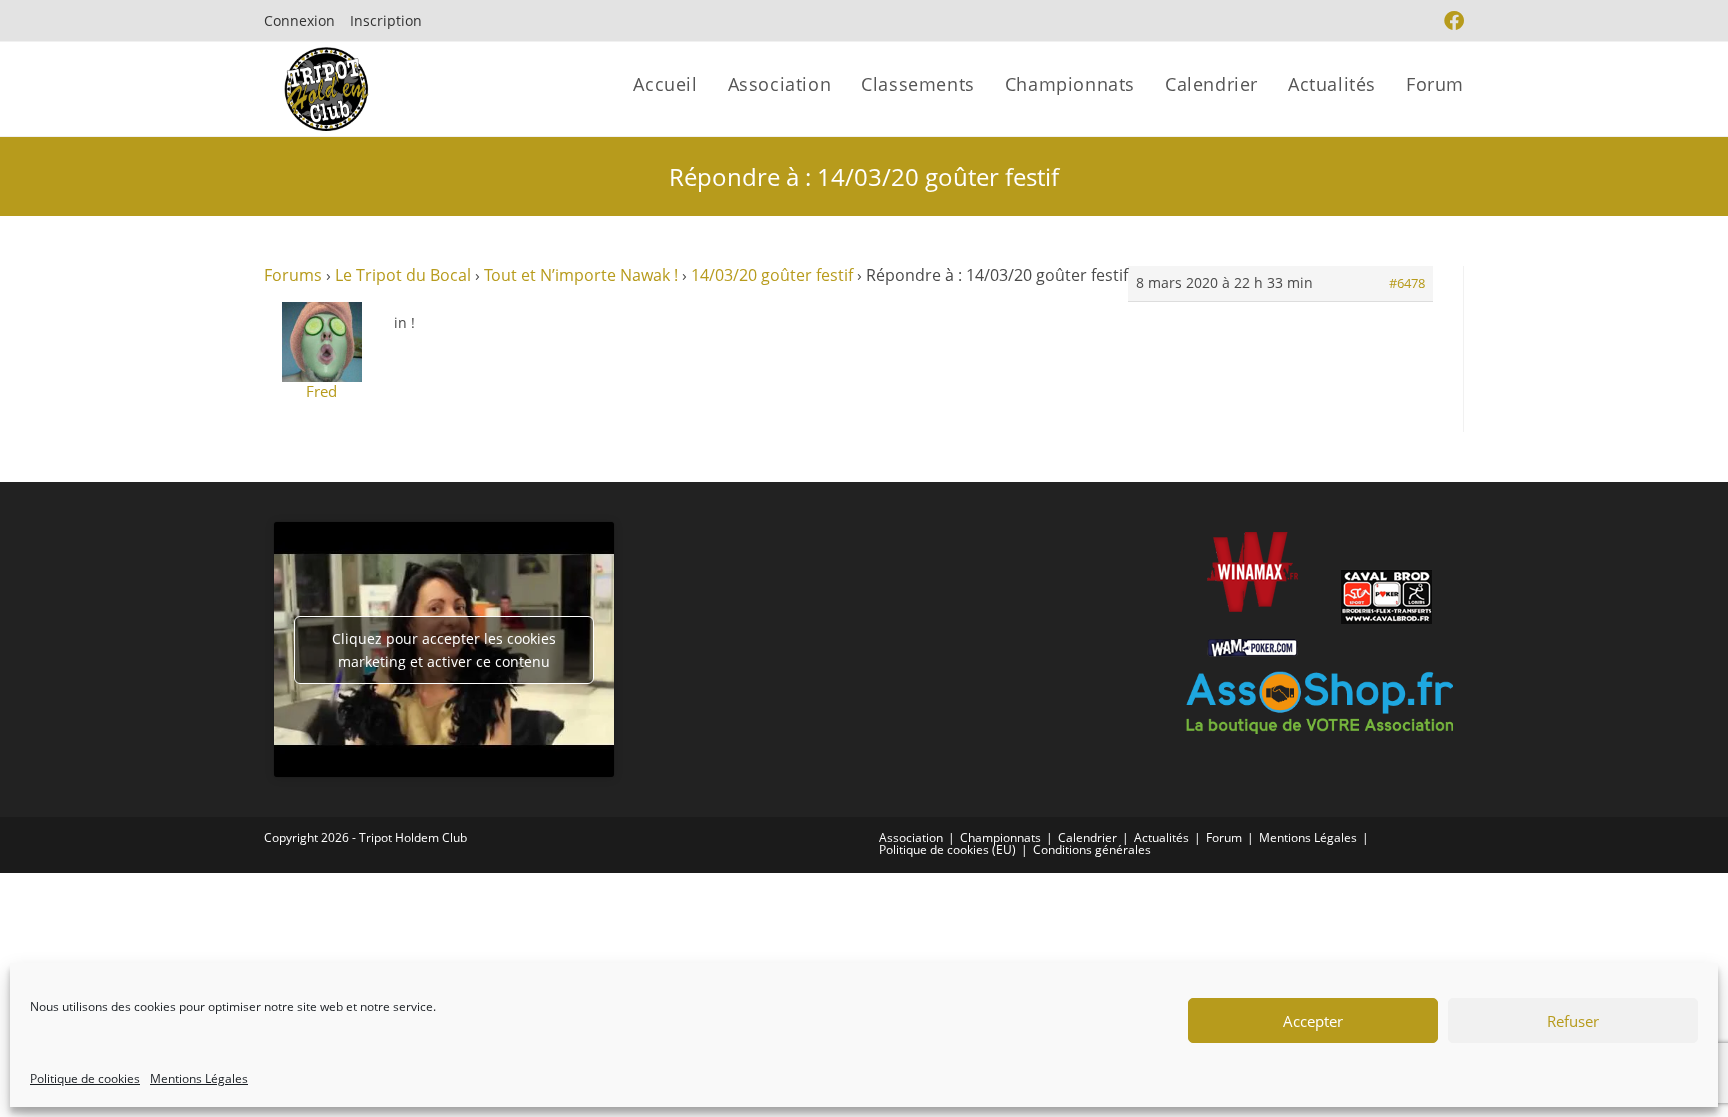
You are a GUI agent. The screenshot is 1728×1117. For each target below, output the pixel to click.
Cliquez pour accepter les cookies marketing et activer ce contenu (444, 650)
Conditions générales (1092, 849)
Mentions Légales (199, 1078)
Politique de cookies (85, 1078)
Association (911, 837)
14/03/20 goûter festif (772, 275)
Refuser (1573, 1021)
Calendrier (1087, 837)
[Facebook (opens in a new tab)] (1451, 21)
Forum (1224, 837)
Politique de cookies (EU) (947, 849)
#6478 (1407, 283)
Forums (293, 275)
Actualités (1161, 837)
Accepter (1313, 1021)
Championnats (1000, 837)
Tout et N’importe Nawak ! (581, 275)
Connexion (299, 20)
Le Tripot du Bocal (403, 275)
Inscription (386, 20)
